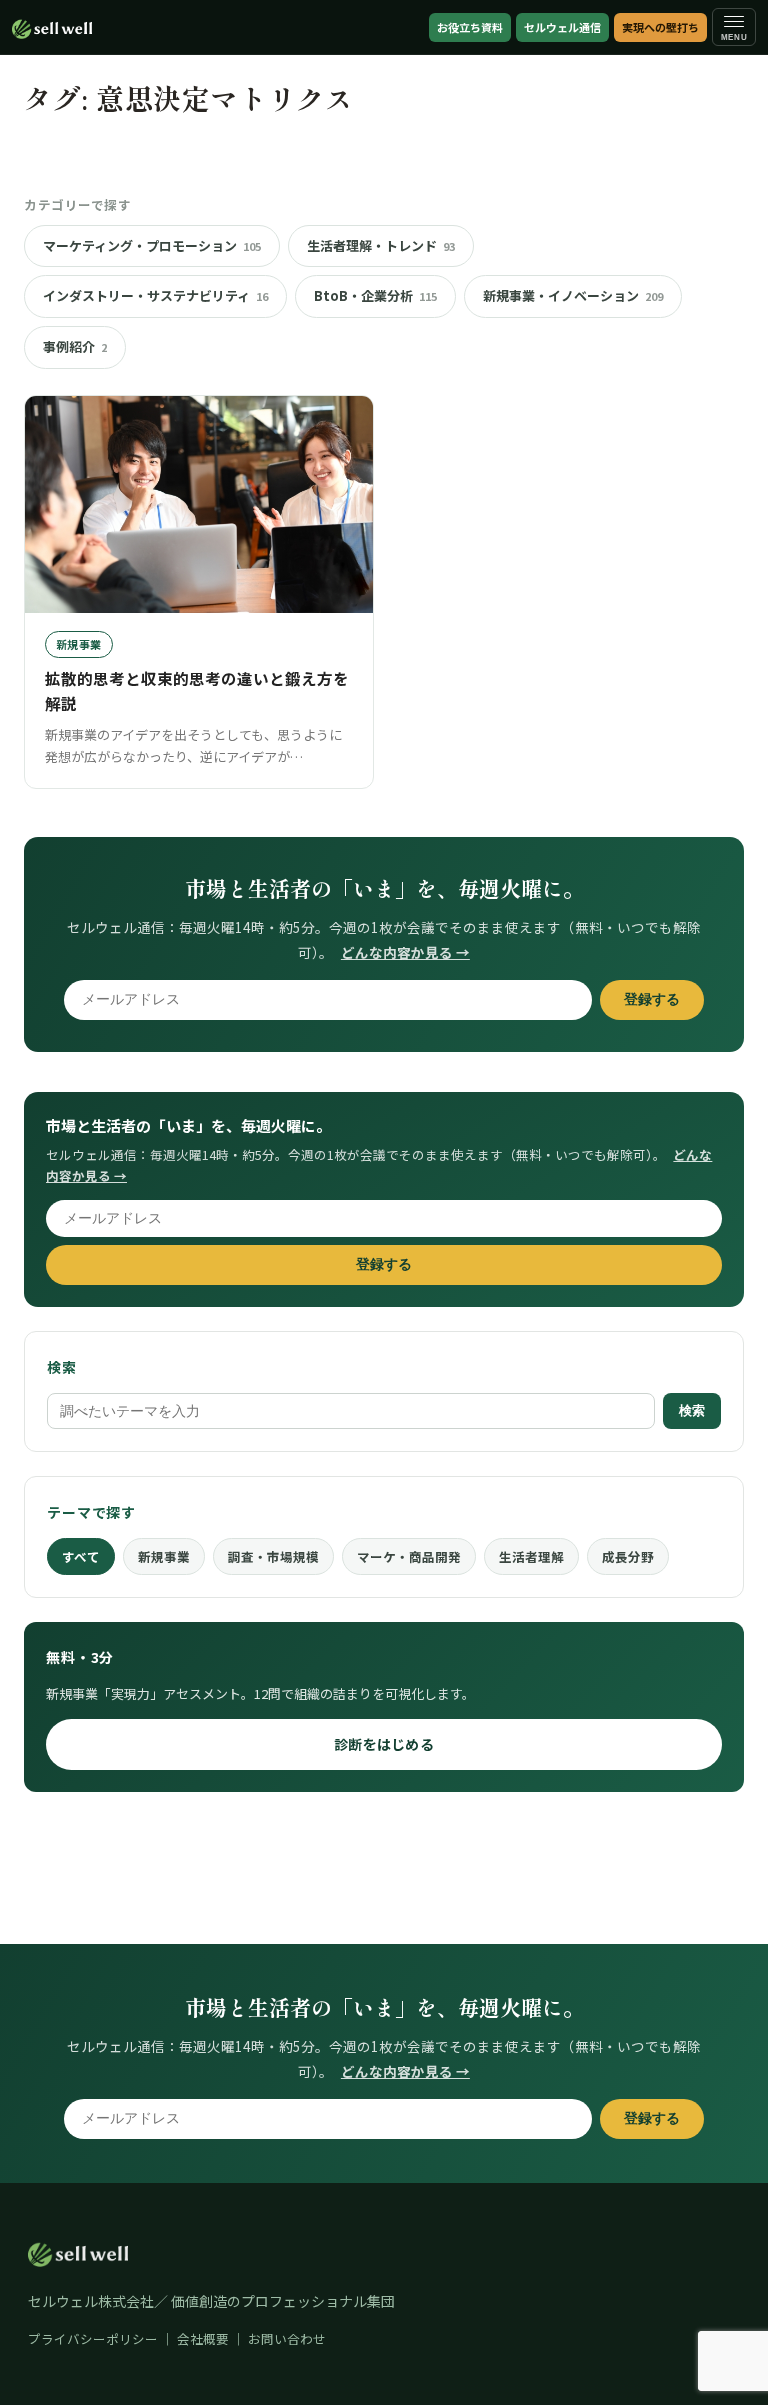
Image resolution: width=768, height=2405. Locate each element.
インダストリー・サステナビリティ (155, 295)
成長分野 (628, 1556)
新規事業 (164, 1556)
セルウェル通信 (562, 27)
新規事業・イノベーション (573, 295)
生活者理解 (531, 1556)
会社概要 (203, 2338)
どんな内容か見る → (405, 952)
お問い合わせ (287, 2338)
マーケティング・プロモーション (152, 245)
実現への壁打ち (660, 27)
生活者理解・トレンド (381, 245)
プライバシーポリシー (93, 2338)
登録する (652, 999)
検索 (692, 1410)
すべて (81, 1556)
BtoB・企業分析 (375, 295)
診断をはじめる (384, 1744)
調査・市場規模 (273, 1556)
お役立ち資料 (470, 27)
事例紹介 (75, 346)
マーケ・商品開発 (409, 1556)
